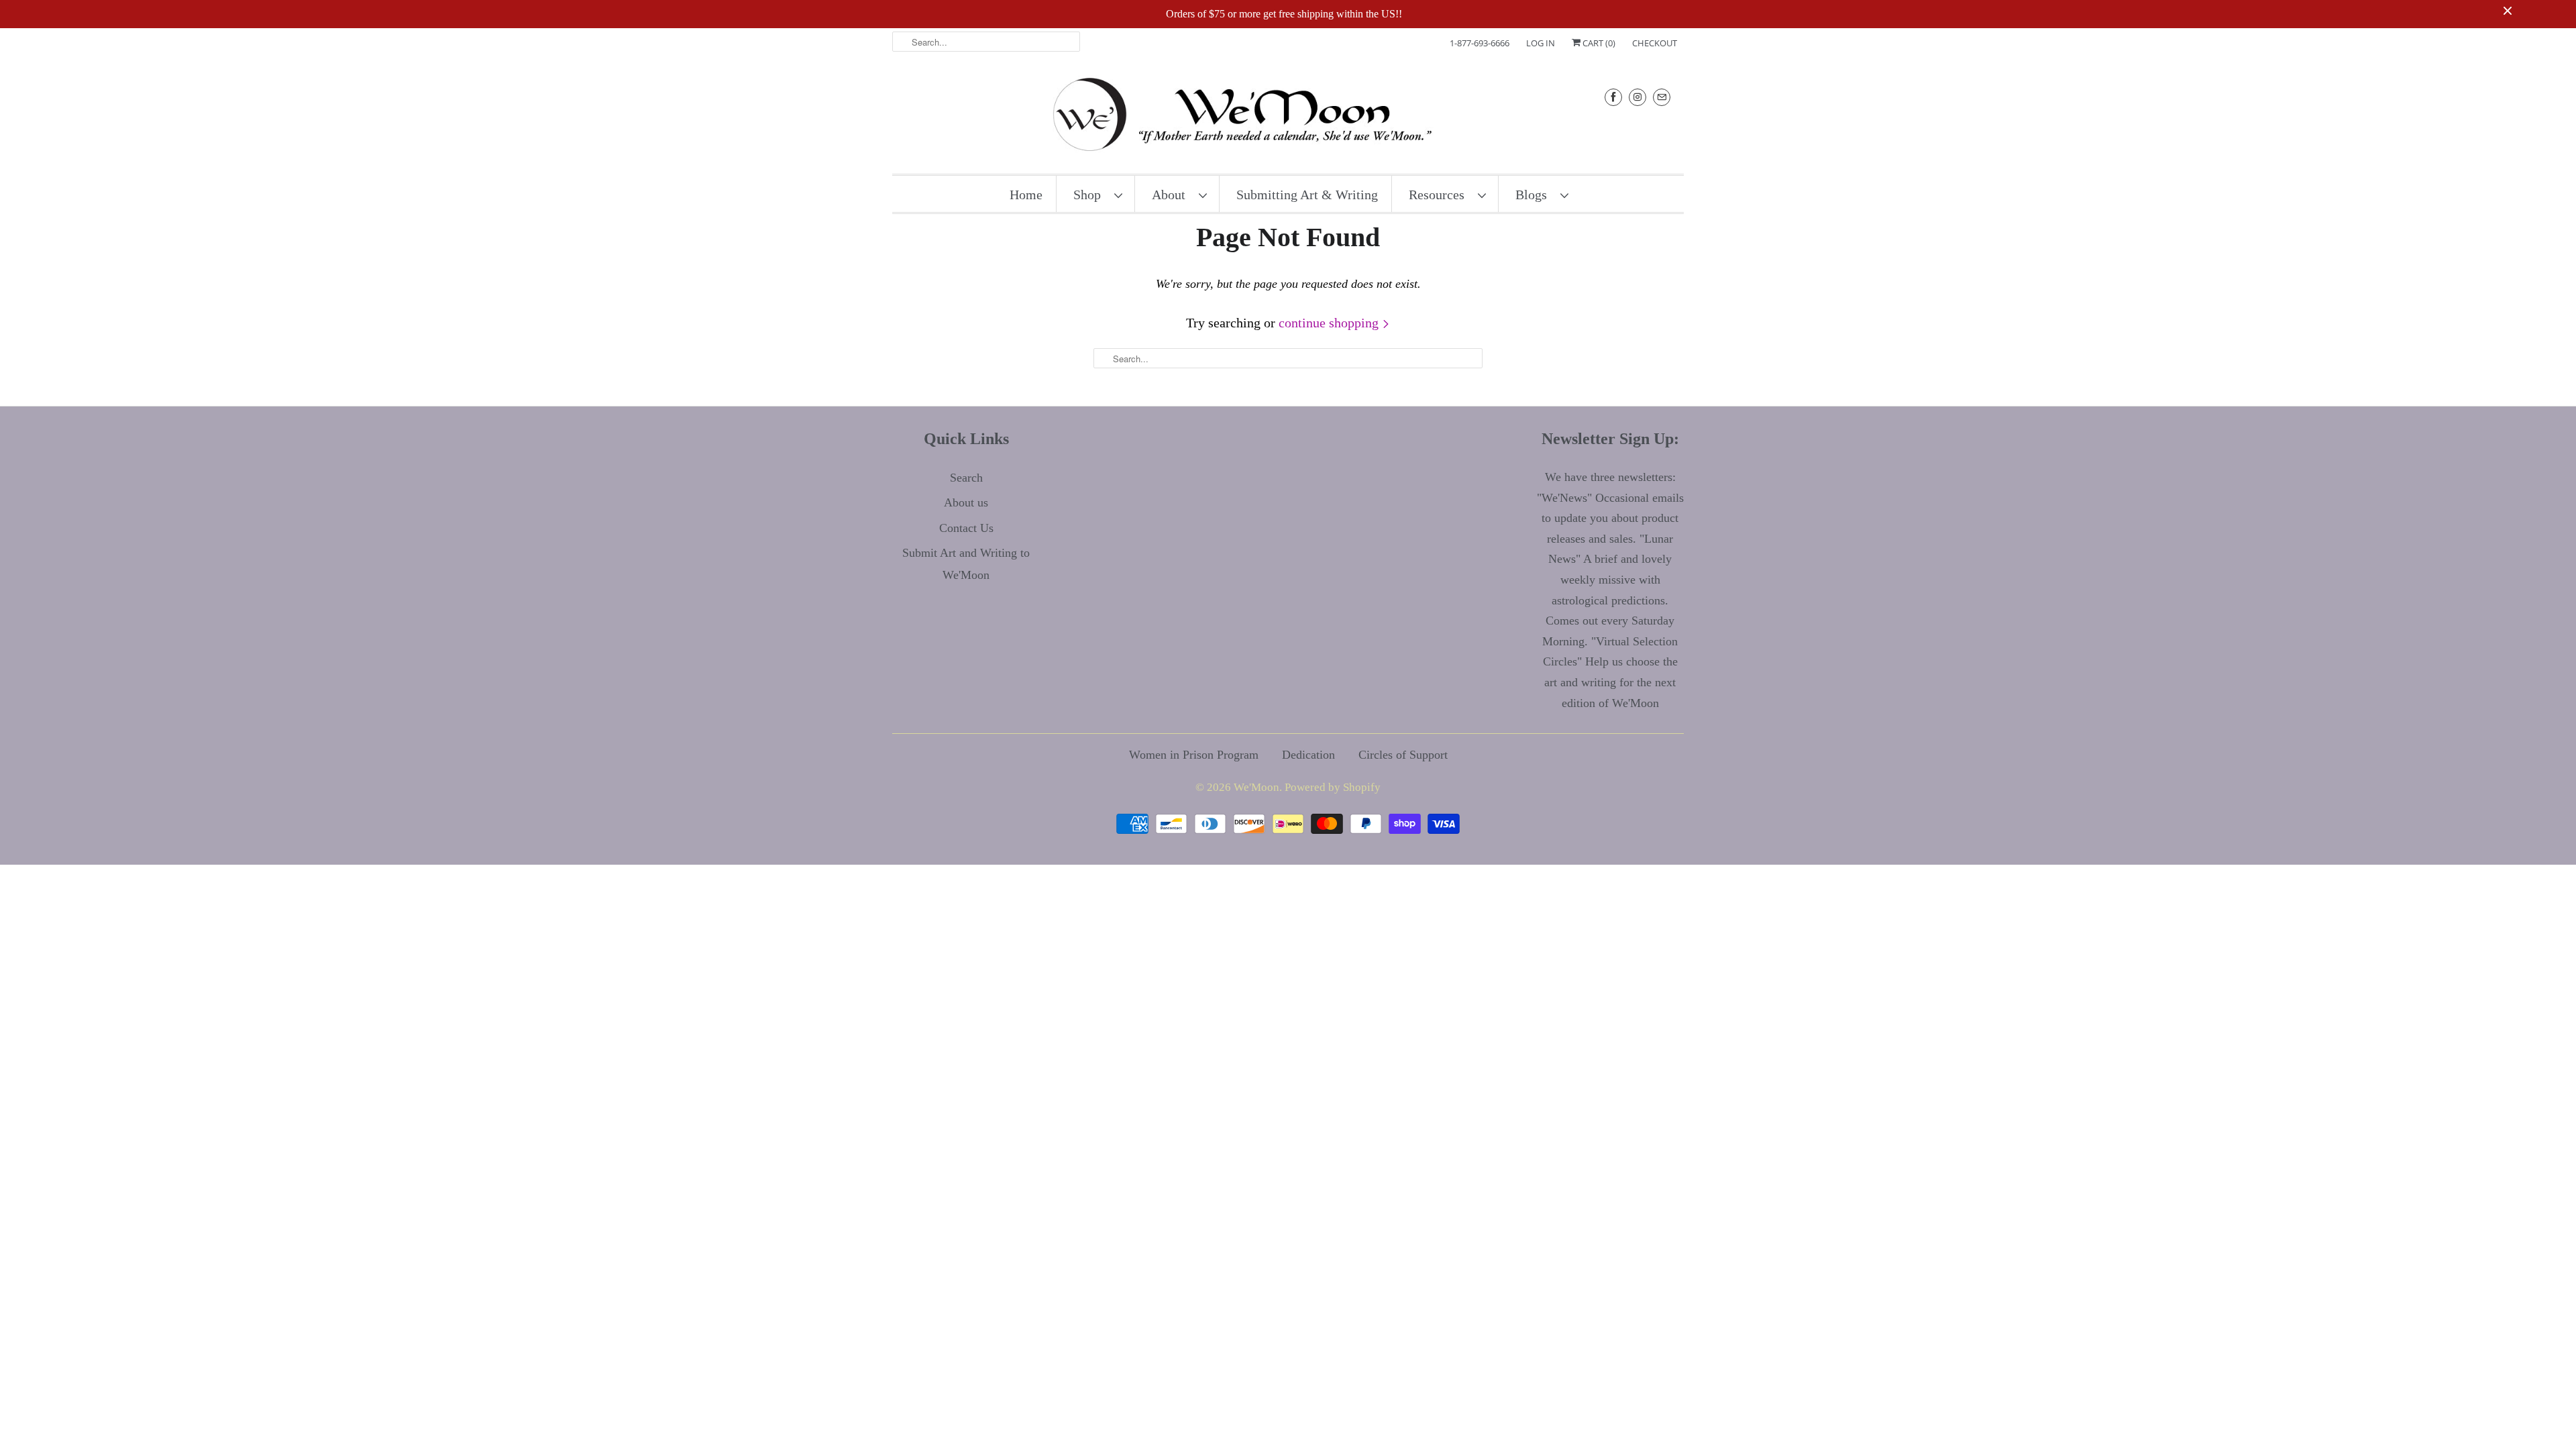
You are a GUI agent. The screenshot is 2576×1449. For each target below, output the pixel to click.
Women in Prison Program (1194, 755)
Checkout (1655, 43)
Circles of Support (1403, 755)
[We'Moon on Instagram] (1638, 97)
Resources (1440, 195)
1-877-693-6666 (1480, 43)
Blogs (1535, 195)
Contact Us (966, 528)
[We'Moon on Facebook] (1613, 97)
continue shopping (1330, 323)
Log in (1541, 43)
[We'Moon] (1288, 118)
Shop (1090, 195)
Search (966, 478)
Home (1026, 195)
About (1172, 195)
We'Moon (1256, 787)
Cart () (1598, 43)
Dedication (1308, 755)
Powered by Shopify (1333, 787)
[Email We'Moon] (1662, 97)
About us (966, 502)
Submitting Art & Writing (1307, 195)
